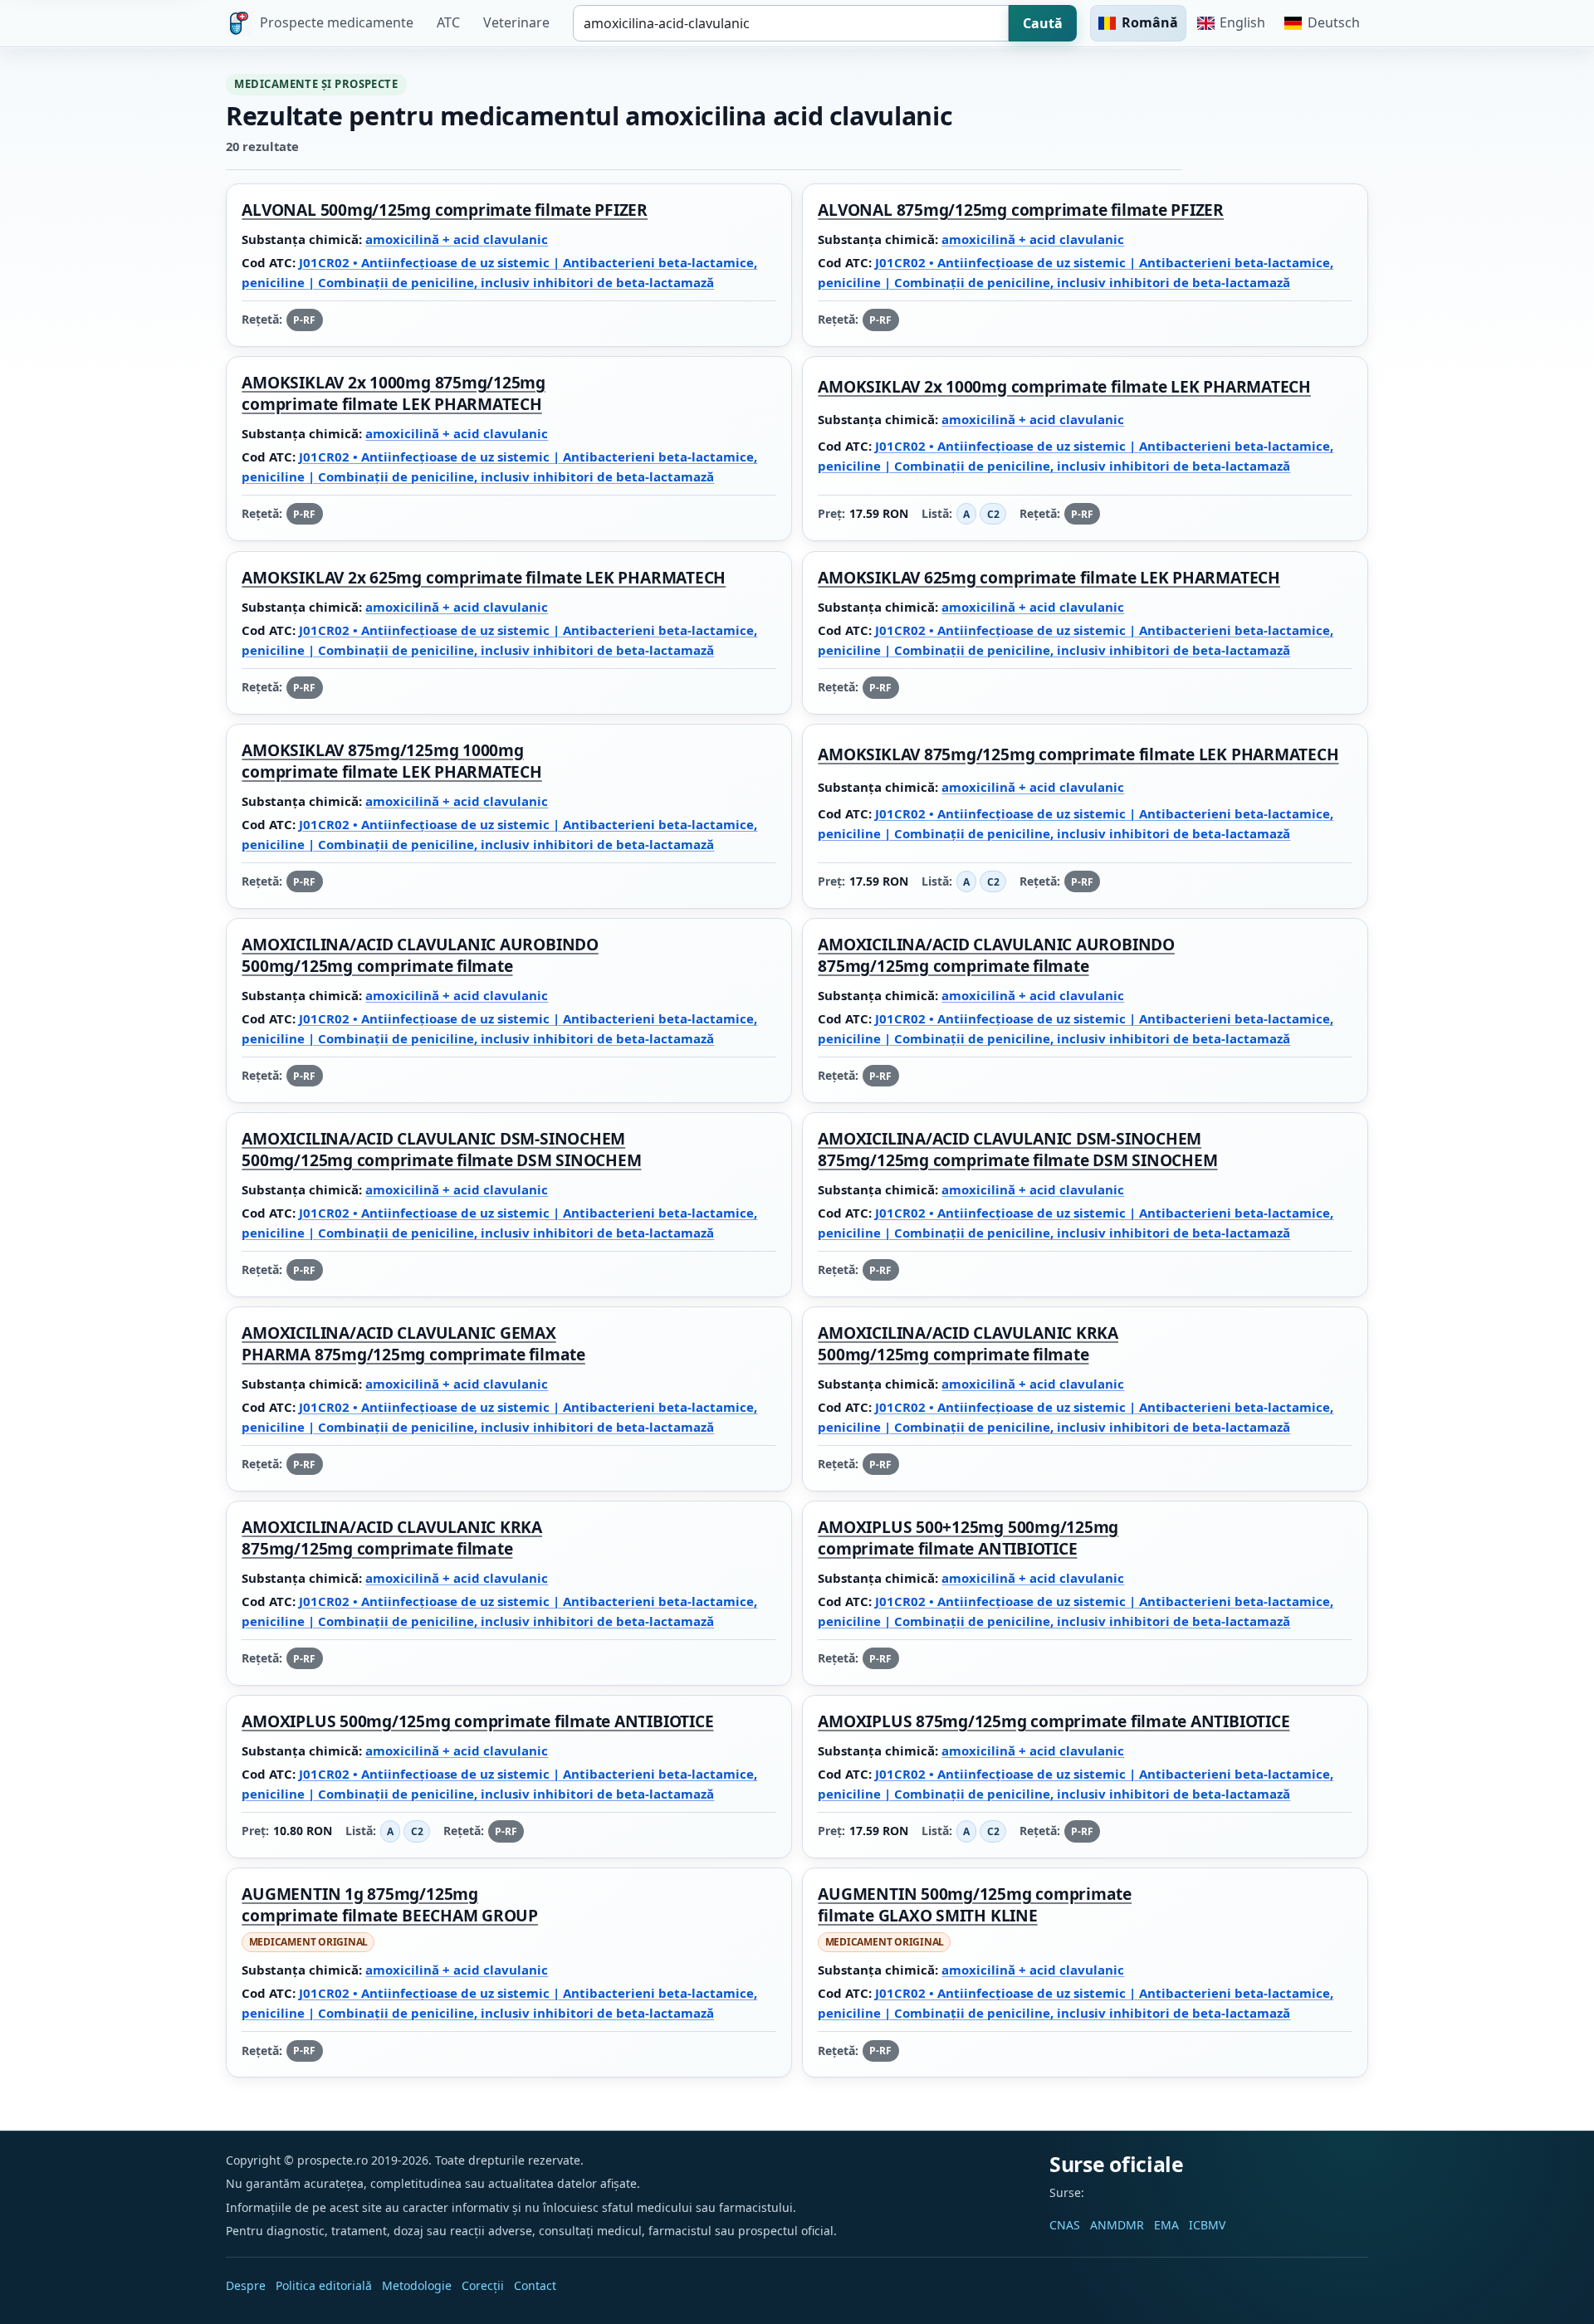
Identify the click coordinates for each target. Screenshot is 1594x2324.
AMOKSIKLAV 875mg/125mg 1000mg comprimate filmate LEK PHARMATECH (391, 761)
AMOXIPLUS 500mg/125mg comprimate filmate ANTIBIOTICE (477, 1721)
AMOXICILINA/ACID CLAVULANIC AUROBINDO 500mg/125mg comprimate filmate (420, 955)
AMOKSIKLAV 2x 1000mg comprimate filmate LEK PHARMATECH (1064, 387)
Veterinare (516, 22)
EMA (1166, 2225)
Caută (1043, 23)
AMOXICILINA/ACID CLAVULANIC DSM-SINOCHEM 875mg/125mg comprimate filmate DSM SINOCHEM (1017, 1150)
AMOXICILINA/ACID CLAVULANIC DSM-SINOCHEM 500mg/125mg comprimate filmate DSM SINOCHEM (441, 1150)
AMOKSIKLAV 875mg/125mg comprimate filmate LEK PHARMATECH (1078, 754)
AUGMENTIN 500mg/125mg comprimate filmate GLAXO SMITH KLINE (975, 1906)
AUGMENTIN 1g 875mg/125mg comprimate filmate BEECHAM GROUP (390, 1906)
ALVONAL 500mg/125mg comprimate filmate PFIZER (445, 211)
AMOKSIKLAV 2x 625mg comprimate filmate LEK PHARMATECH (484, 578)
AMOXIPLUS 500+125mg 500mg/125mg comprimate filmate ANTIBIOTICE (968, 1538)
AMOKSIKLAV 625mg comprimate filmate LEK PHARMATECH (1049, 578)
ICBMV (1207, 2225)
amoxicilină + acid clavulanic (457, 239)
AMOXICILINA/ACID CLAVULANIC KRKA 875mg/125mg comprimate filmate (392, 1538)
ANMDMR (1117, 2225)
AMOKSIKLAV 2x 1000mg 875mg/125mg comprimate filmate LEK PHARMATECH (394, 394)
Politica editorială (324, 2285)
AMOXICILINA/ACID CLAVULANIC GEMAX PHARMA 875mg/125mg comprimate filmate (413, 1344)
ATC (448, 22)
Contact (535, 2285)
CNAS (1065, 2225)
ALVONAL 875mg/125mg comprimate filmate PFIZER (1021, 211)
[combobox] (791, 23)
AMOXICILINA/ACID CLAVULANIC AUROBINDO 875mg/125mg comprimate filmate (996, 955)
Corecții (483, 2285)
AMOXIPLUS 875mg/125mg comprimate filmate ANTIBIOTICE (1054, 1721)
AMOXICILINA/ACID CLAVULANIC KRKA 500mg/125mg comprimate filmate (968, 1344)
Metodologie (417, 2285)
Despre (246, 2285)
